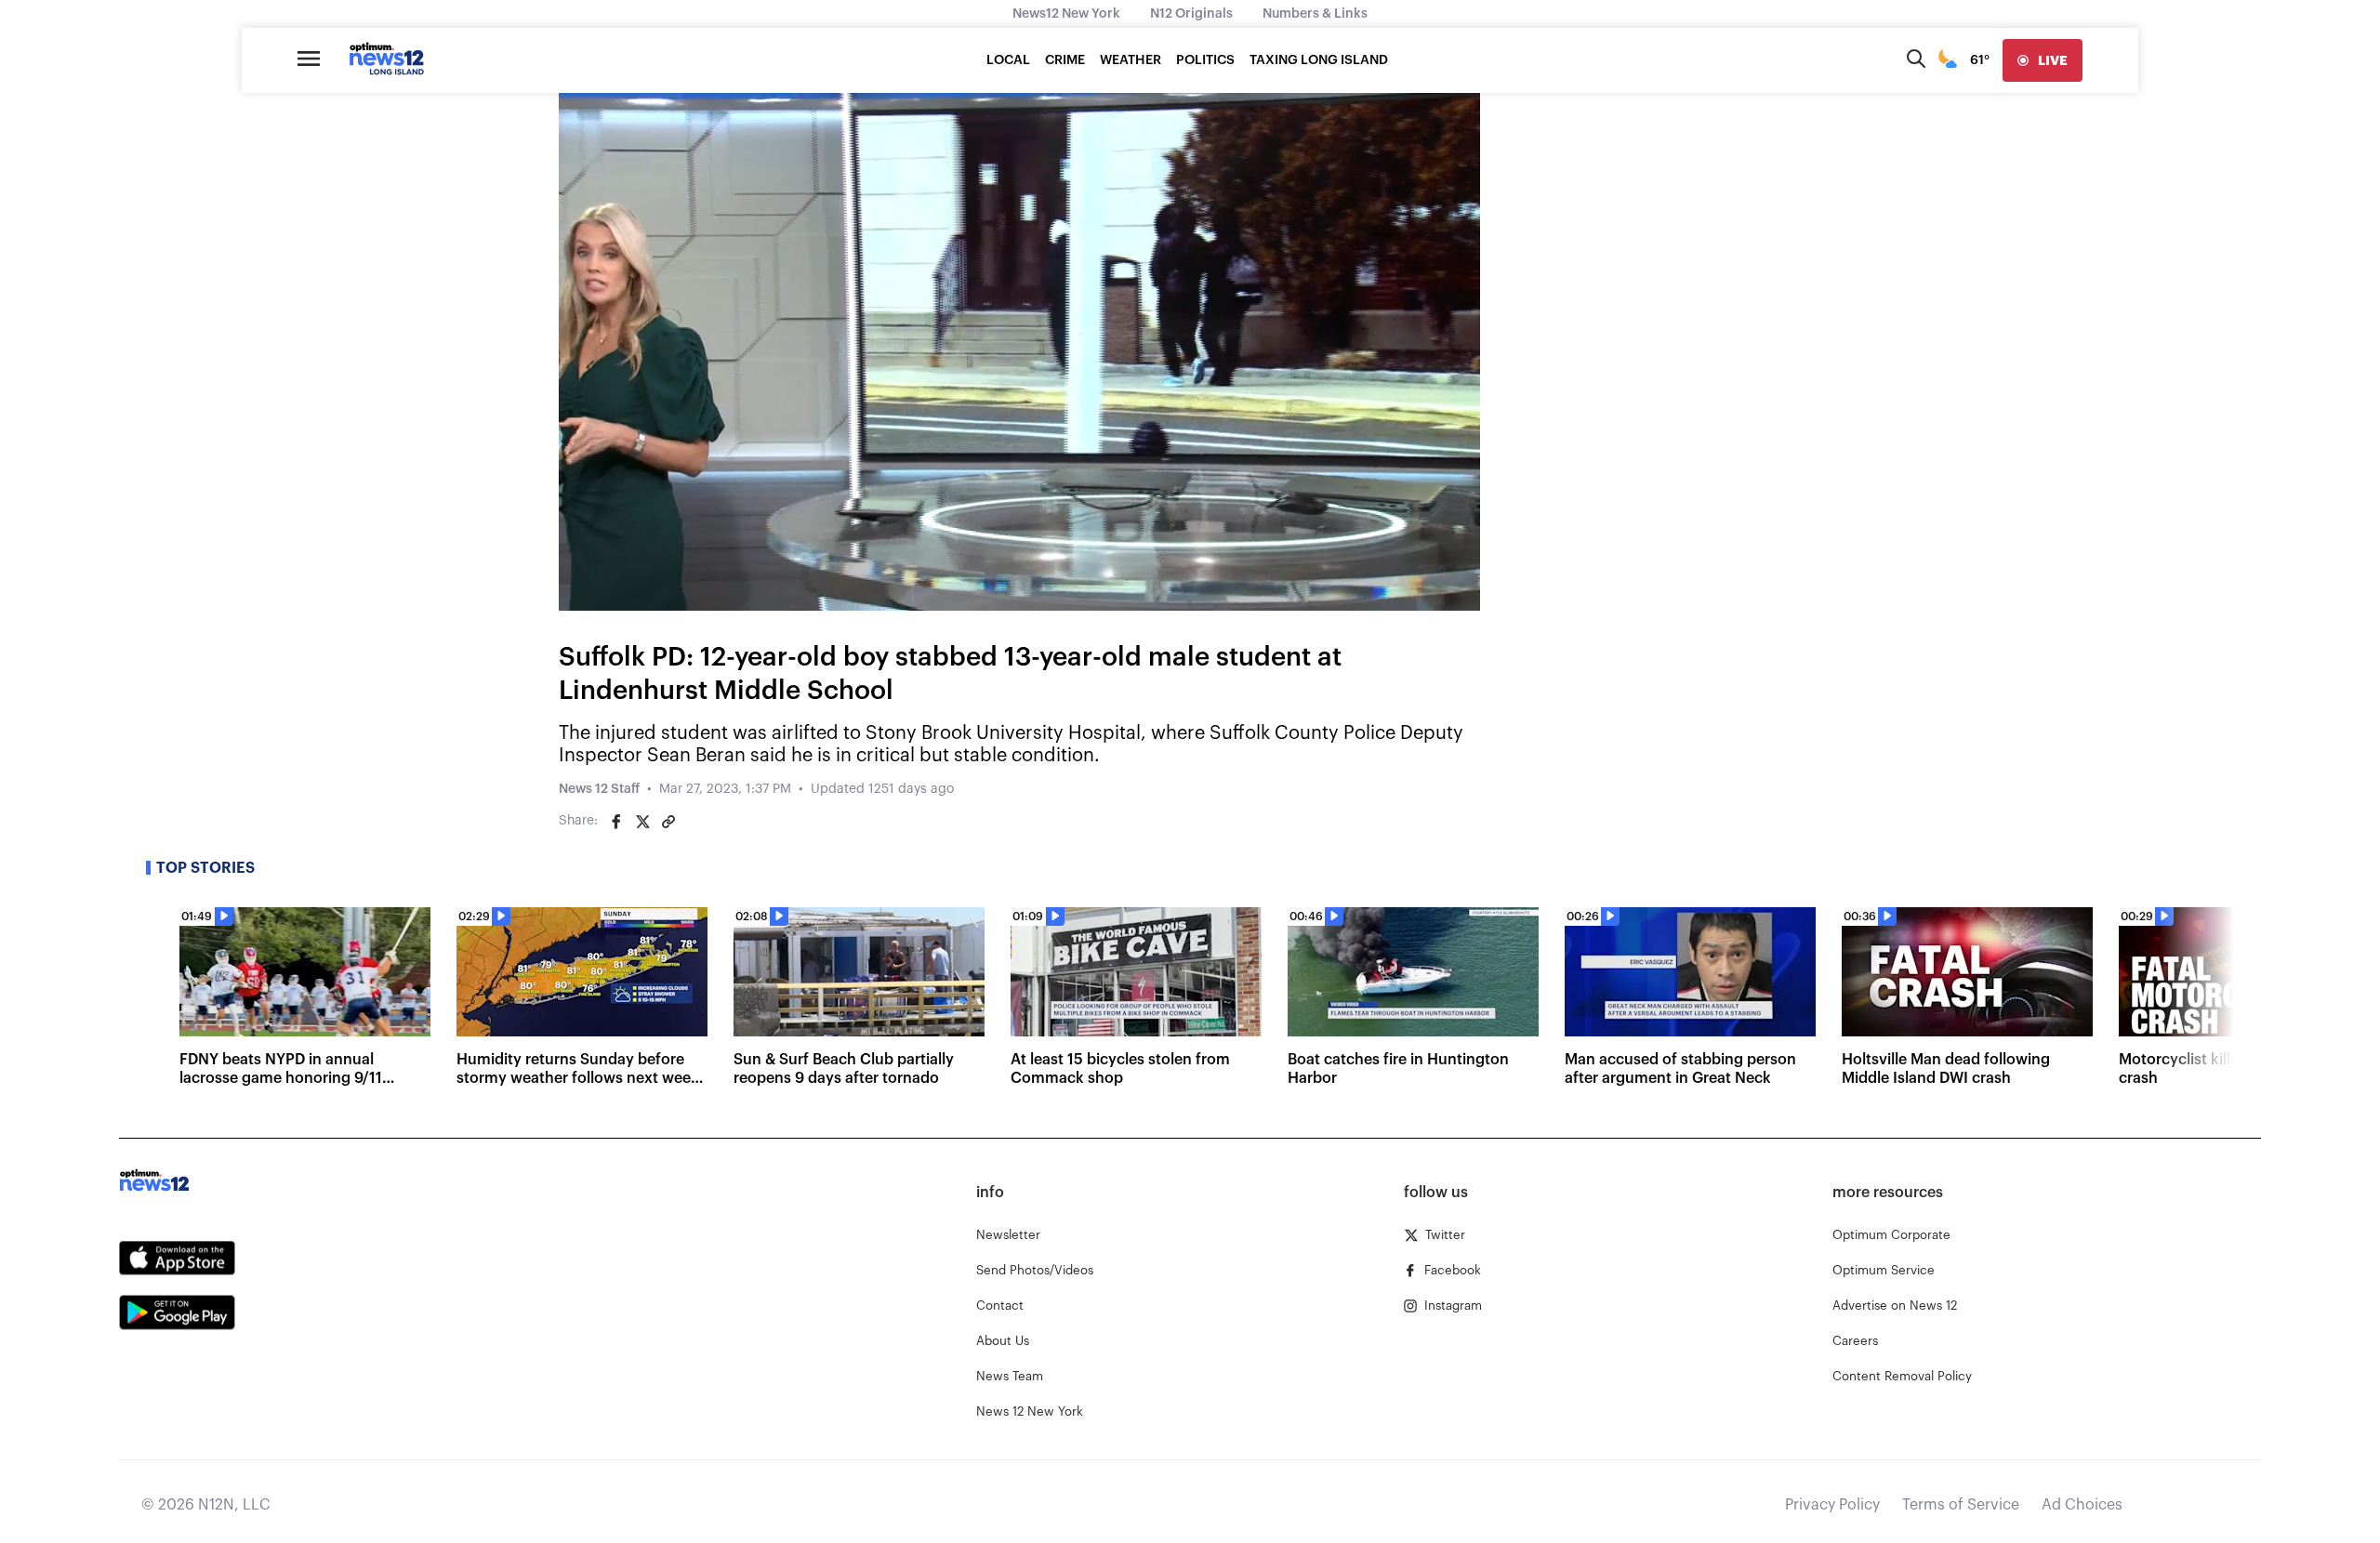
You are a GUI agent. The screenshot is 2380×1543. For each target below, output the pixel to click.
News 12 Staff (599, 789)
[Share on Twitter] (642, 822)
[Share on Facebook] (616, 822)
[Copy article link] (668, 822)
